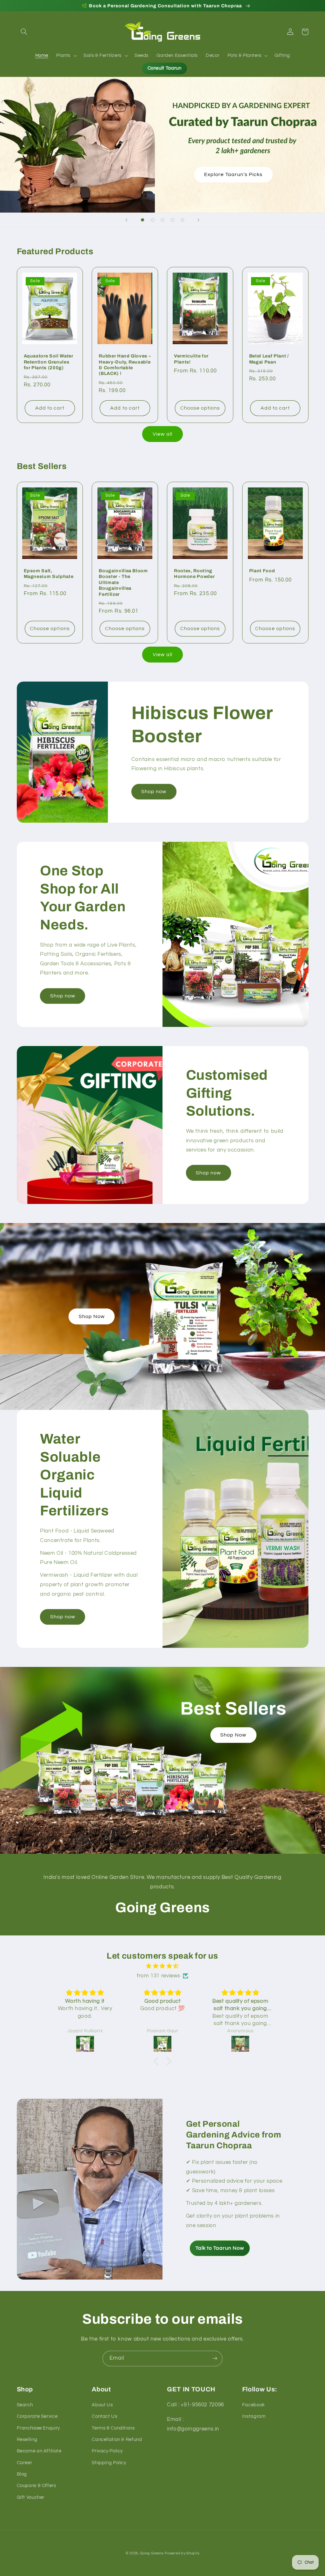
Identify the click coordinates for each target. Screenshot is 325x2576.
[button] (24, 32)
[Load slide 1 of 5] (143, 220)
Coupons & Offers (36, 2486)
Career (25, 2463)
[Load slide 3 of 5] (162, 220)
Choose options (200, 408)
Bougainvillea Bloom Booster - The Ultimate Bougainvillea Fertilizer (123, 582)
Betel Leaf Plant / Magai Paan (269, 359)
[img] (162, 1966)
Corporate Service (37, 2416)
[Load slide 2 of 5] (153, 220)
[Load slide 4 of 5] (173, 220)
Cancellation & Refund (117, 2440)
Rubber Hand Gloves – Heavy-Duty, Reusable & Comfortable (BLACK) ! (125, 365)
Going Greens (152, 2553)
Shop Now (92, 1316)
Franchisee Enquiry (38, 2428)
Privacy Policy (107, 2451)
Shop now (154, 792)
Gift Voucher (31, 2497)
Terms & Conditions (113, 2428)
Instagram (254, 2416)
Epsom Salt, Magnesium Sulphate (49, 574)
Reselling (27, 2440)
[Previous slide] (127, 220)
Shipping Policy (109, 2463)
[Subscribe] (215, 2359)
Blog (22, 2474)
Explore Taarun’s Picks (233, 174)
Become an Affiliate (39, 2451)
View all (162, 434)
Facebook (254, 2405)
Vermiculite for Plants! (191, 359)
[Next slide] (198, 220)
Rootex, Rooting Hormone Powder (194, 574)
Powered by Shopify (182, 2553)
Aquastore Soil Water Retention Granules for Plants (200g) (49, 362)
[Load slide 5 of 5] (182, 220)
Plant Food (262, 571)
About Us (102, 2405)
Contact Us (104, 2416)
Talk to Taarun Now (220, 2248)
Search (25, 2405)
